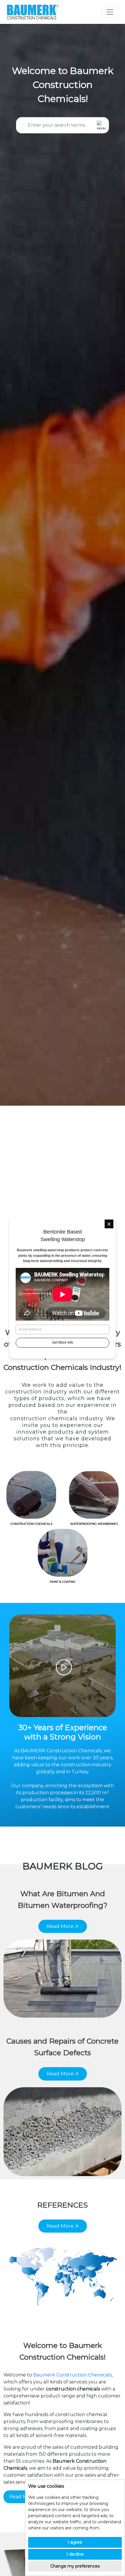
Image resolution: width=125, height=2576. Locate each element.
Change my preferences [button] (75, 2566)
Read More (22, 2497)
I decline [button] (75, 2554)
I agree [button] (75, 2542)
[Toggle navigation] (110, 12)
